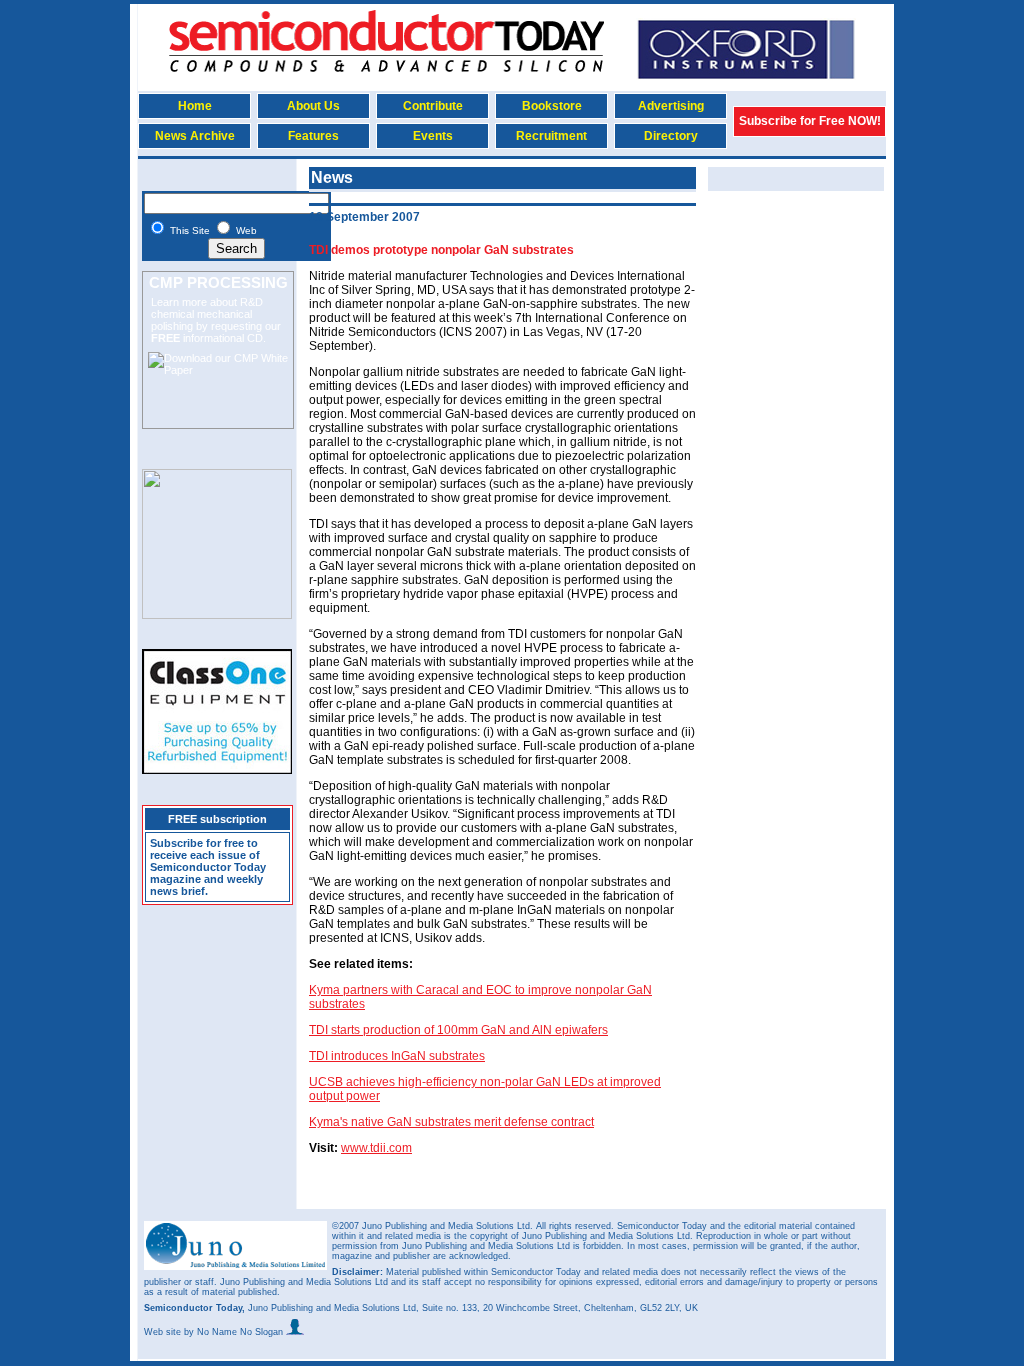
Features (313, 136)
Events (433, 136)
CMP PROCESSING (218, 282)
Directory (671, 136)
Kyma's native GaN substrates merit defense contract (451, 1122)
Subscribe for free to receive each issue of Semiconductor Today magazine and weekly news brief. (208, 867)
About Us (313, 106)
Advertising (671, 106)
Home (195, 106)
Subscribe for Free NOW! (810, 121)
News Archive (195, 136)
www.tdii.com (376, 1148)
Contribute (433, 106)
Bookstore (552, 106)
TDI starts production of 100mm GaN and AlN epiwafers (458, 1030)
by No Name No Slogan (235, 1332)
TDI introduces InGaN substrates (397, 1056)
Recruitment (551, 136)
